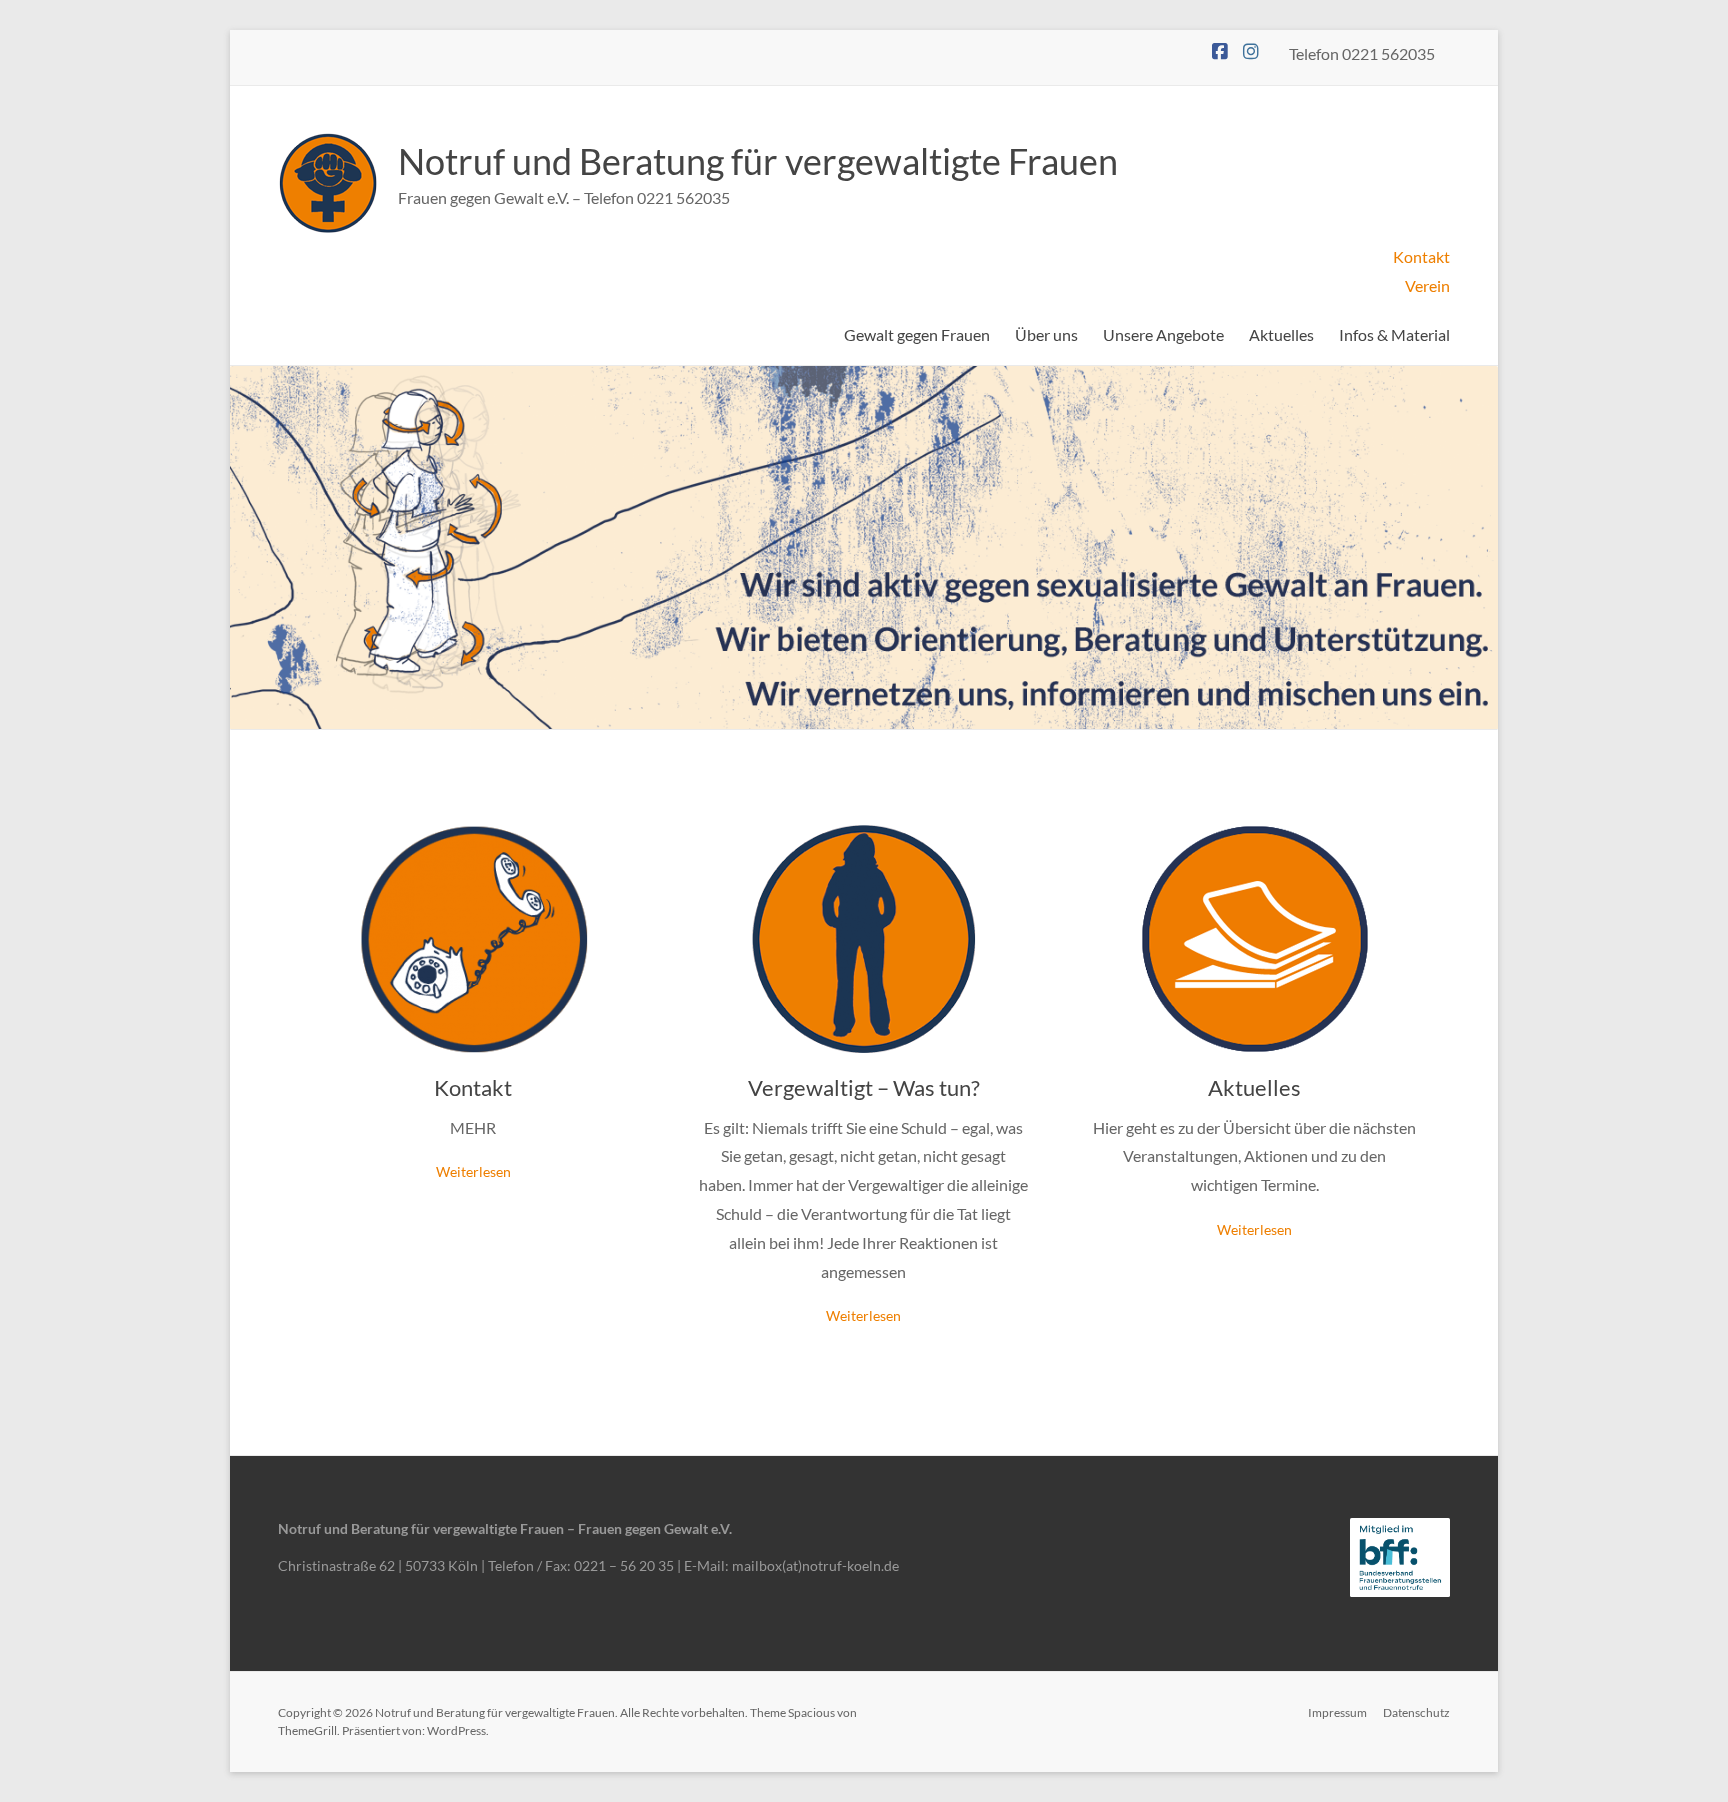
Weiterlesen (473, 1171)
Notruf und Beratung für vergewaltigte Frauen (758, 161)
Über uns (1046, 334)
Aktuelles (1281, 334)
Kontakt (1421, 256)
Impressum (1337, 1712)
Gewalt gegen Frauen (917, 334)
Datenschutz (1416, 1712)
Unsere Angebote (1163, 334)
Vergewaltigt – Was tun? (864, 1087)
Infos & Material (1394, 334)
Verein (1427, 285)
